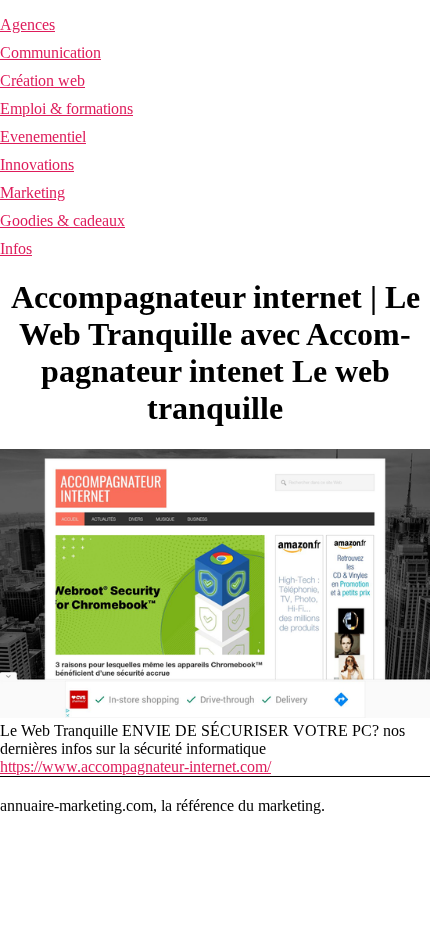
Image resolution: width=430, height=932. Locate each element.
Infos (16, 248)
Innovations (37, 164)
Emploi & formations (66, 108)
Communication (50, 52)
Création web (42, 80)
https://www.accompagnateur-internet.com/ (135, 766)
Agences (27, 24)
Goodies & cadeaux (62, 220)
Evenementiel (43, 136)
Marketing (32, 192)
